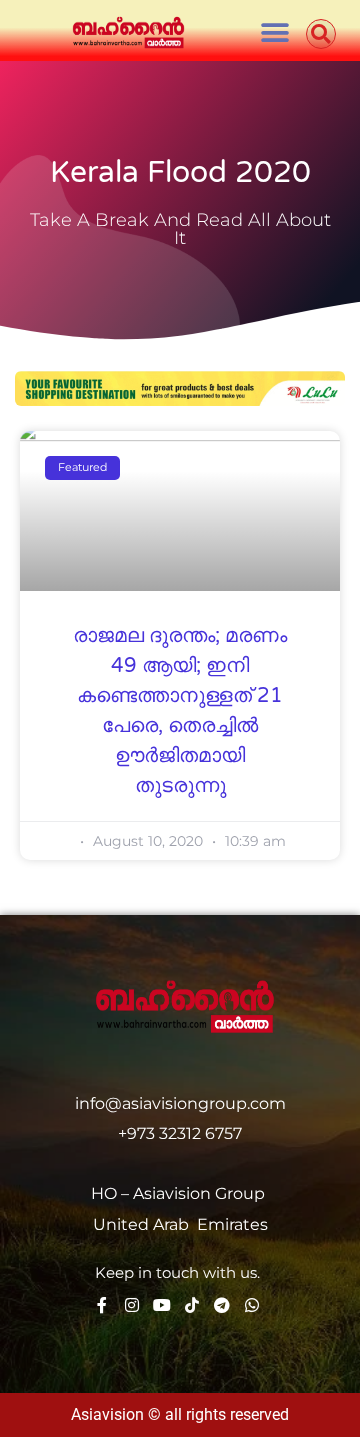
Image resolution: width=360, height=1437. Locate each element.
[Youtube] (162, 1305)
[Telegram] (222, 1305)
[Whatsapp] (252, 1305)
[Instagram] (132, 1305)
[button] (274, 32)
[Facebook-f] (102, 1305)
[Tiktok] (192, 1305)
